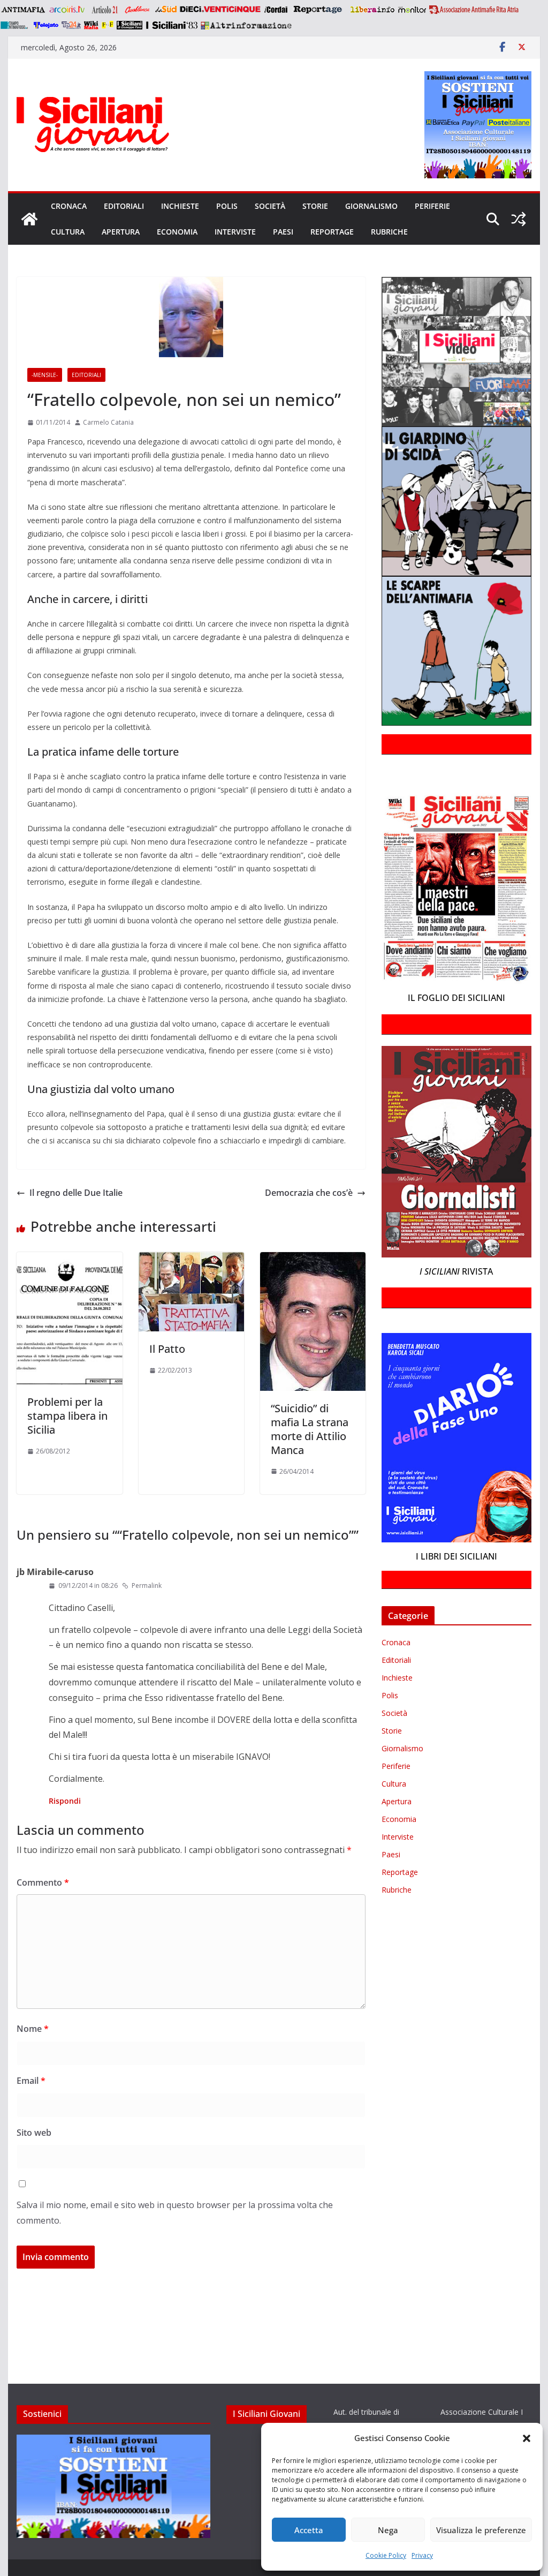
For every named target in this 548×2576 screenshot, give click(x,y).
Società (270, 206)
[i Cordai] (276, 10)
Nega (388, 2530)
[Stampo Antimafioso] (16, 25)
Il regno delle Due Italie (76, 1193)
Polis (227, 206)
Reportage (332, 232)
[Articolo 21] (106, 10)
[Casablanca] (138, 10)
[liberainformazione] (372, 10)
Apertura (121, 232)
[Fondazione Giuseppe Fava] (108, 25)
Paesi (283, 232)
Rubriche (389, 232)
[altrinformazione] (246, 25)
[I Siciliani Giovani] (29, 219)
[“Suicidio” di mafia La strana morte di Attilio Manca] (313, 1260)
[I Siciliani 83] (172, 25)
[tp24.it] (71, 25)
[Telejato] (46, 25)
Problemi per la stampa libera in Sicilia (67, 1416)
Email (31, 2081)
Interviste (235, 232)
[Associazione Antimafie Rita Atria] (474, 10)
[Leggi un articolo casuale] (519, 219)
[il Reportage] (319, 10)
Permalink (147, 1585)
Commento (43, 1882)
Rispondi (65, 1801)
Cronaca (69, 206)
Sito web (34, 2133)
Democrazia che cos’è (309, 1193)
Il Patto (167, 1349)
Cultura (68, 232)
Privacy (422, 2555)
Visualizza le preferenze (481, 2530)
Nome (33, 2029)
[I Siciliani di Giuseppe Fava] (130, 25)
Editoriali (124, 206)
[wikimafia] (91, 25)
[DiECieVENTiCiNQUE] (220, 10)
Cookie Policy (386, 2555)
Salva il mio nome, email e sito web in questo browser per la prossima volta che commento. (175, 2213)
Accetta (309, 2530)
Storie (315, 206)
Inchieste (180, 206)
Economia (177, 232)
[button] (527, 2438)
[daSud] (166, 10)
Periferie (432, 206)
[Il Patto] (191, 1260)
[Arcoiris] (68, 10)
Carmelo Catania (108, 422)
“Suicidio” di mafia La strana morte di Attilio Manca (310, 1429)
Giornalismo (371, 206)
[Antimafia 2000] (23, 10)
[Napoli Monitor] (412, 10)
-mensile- (45, 375)
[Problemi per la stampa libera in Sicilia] (69, 1260)
